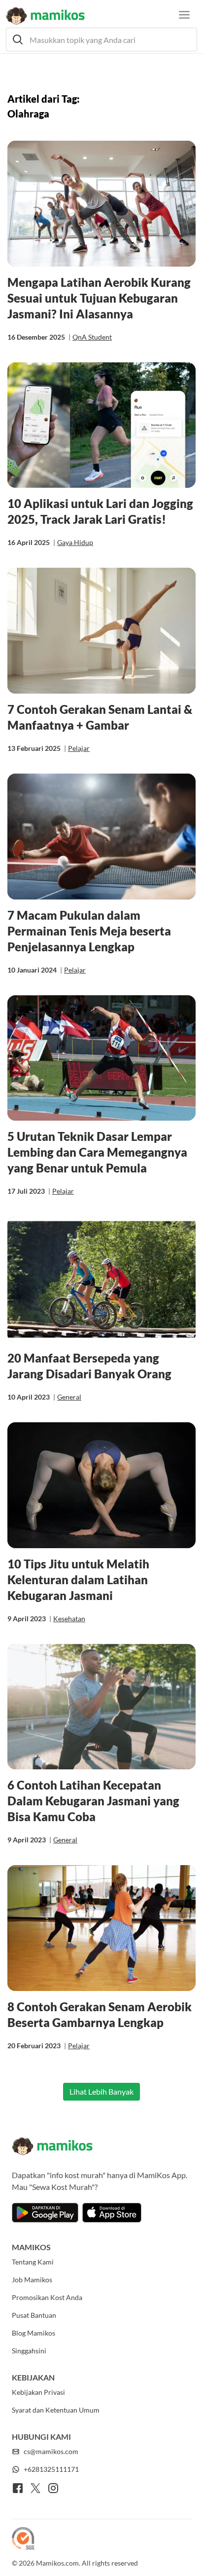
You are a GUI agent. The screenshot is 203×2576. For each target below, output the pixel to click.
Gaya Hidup (75, 542)
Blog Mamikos (34, 2333)
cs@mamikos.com (51, 2451)
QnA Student (92, 337)
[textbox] (101, 39)
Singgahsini (29, 2351)
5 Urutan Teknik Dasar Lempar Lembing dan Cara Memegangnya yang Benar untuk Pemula (97, 1152)
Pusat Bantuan (34, 2315)
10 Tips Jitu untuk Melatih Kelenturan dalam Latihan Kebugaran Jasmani (78, 1580)
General (69, 1397)
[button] (101, 39)
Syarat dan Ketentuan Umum (56, 2410)
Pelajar (79, 748)
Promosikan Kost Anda (47, 2297)
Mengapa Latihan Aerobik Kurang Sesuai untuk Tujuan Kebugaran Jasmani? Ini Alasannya (99, 298)
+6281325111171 (51, 2469)
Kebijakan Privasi (38, 2392)
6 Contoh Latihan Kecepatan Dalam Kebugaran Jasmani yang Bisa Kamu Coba (93, 1801)
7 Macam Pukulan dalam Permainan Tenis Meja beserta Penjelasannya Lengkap (89, 931)
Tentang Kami (33, 2262)
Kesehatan (69, 1619)
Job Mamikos (32, 2280)
